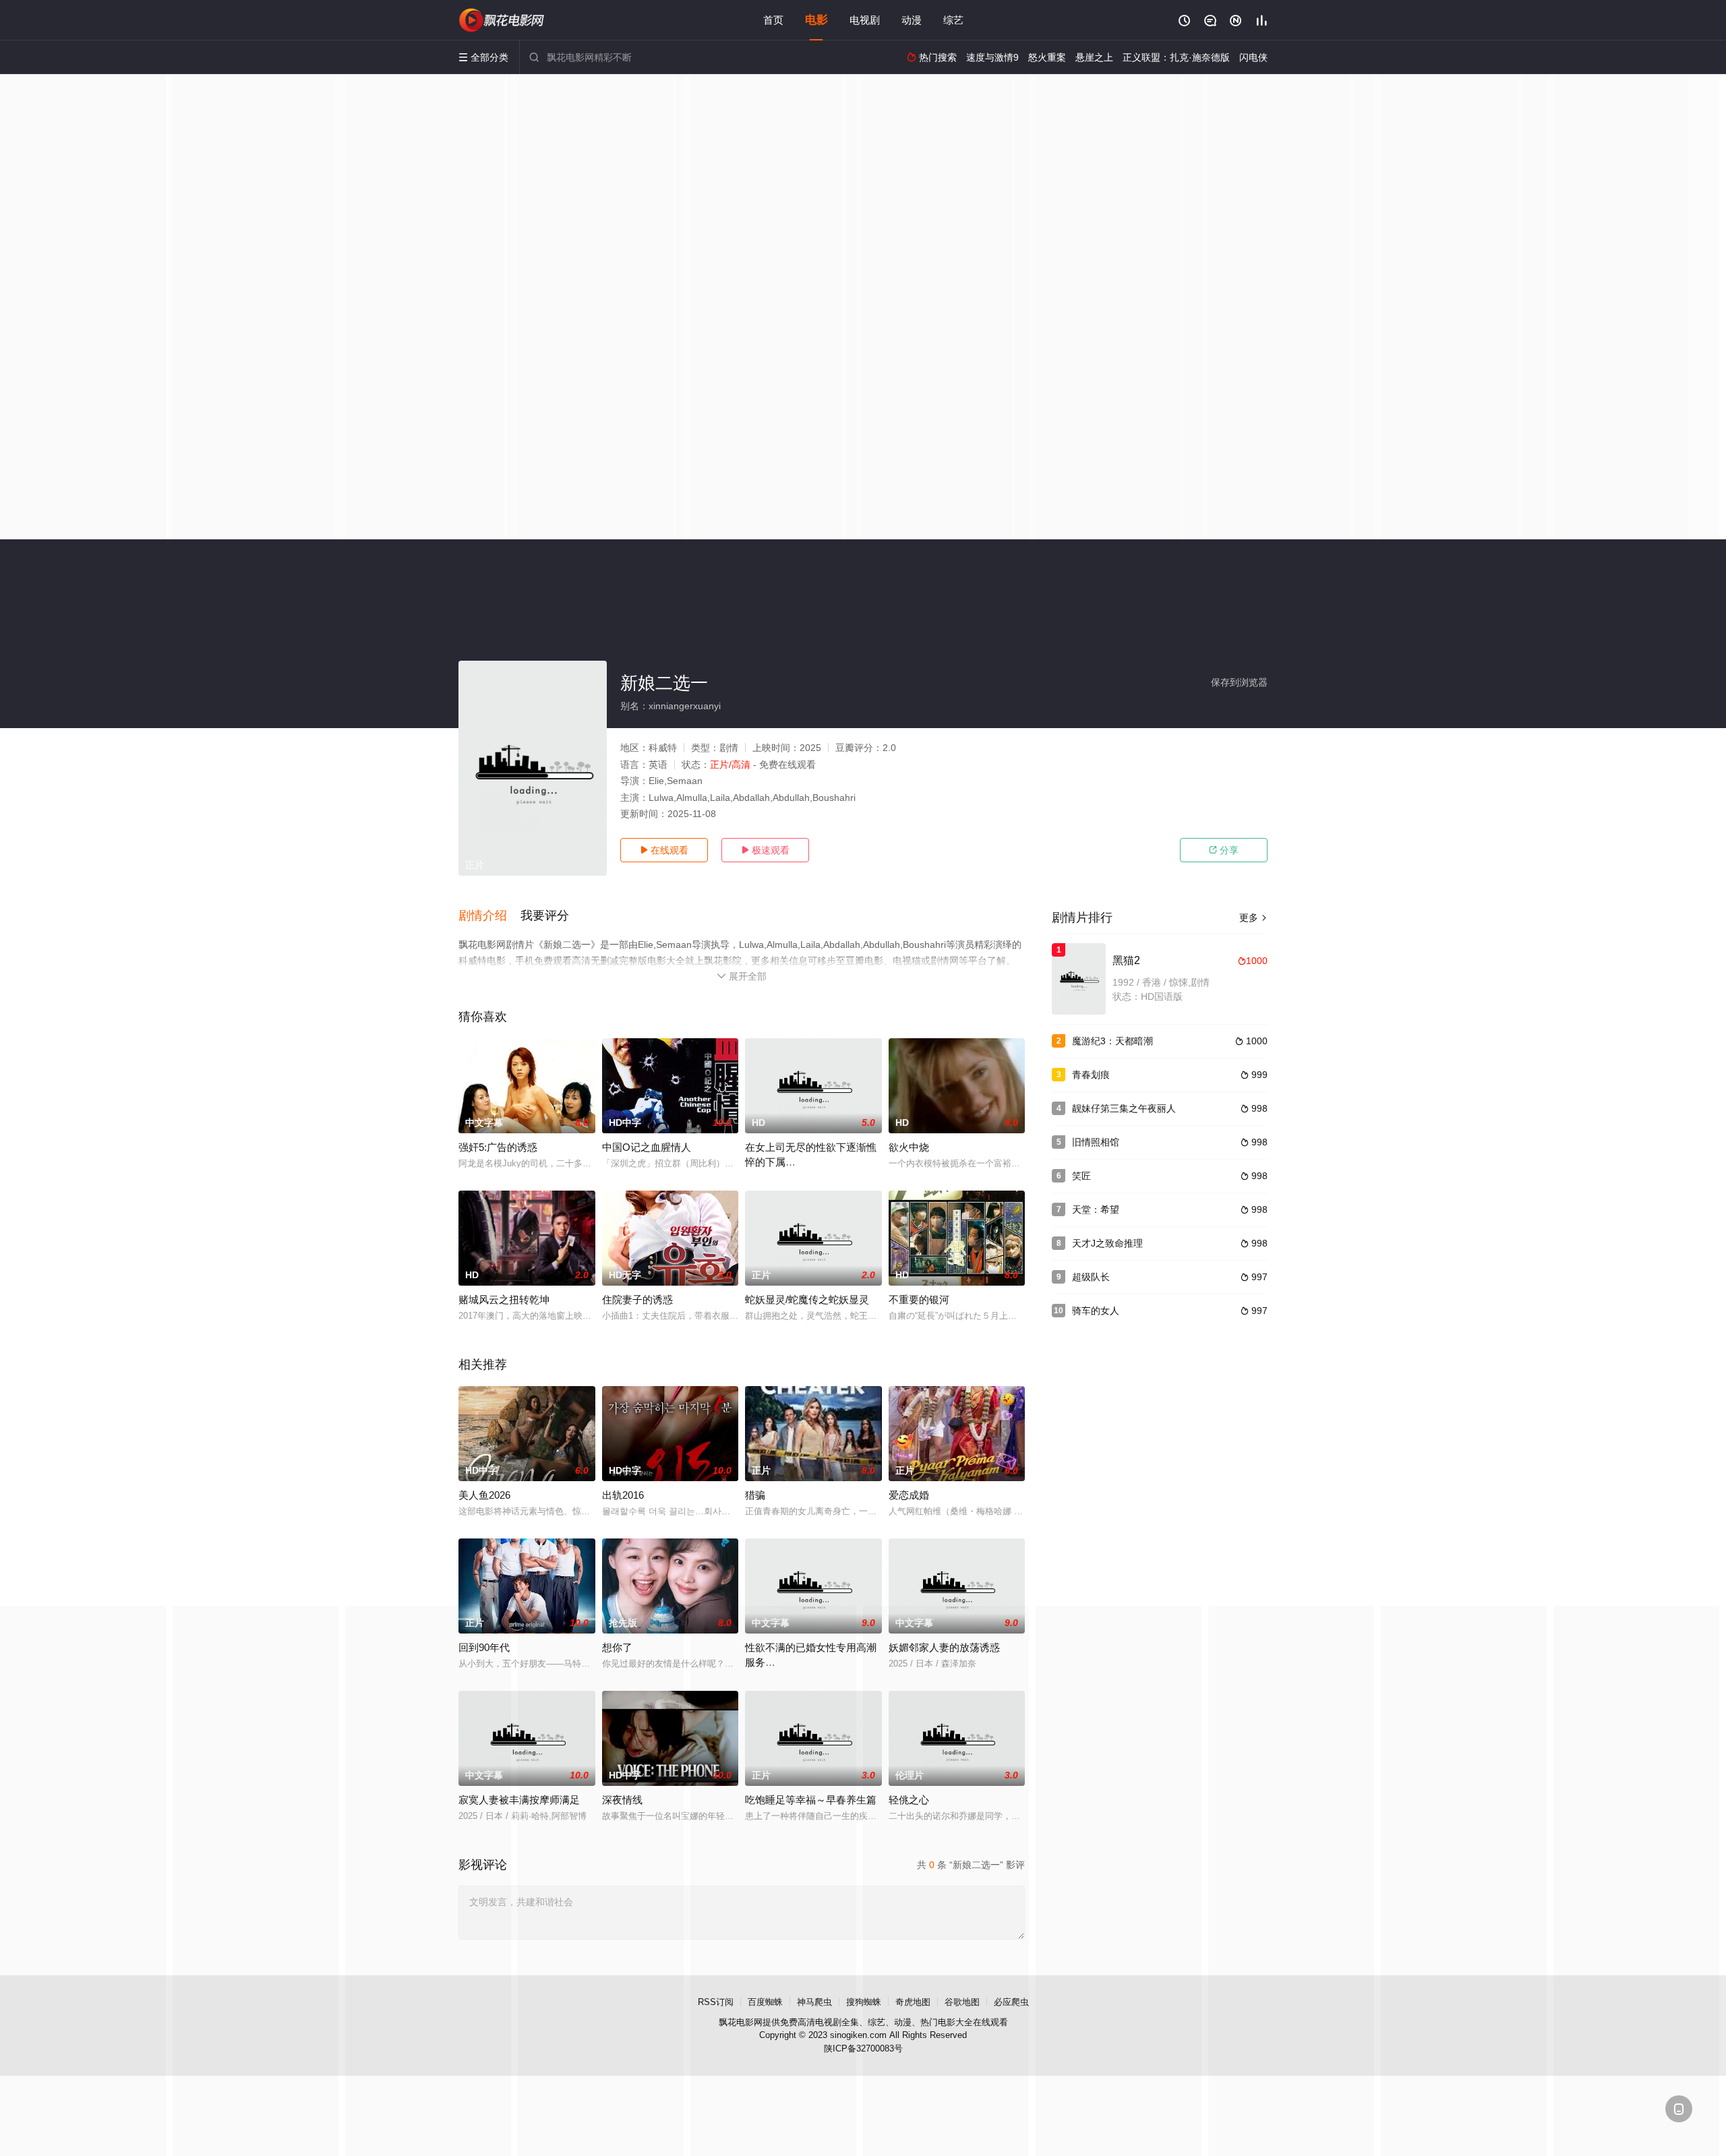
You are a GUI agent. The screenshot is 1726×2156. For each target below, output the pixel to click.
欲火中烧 (909, 1147)
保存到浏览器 (1239, 682)
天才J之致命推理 (1107, 1243)
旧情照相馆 (1096, 1142)
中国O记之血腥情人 (647, 1147)
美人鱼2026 (484, 1495)
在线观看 (664, 850)
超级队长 (1091, 1277)
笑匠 (1081, 1176)
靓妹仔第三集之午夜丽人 (1124, 1108)
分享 (1224, 850)
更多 (1253, 918)
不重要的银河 (919, 1299)
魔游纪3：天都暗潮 (1112, 1041)
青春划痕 (1091, 1075)
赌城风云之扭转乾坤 (504, 1299)
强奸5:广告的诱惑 (498, 1147)
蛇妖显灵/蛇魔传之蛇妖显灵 (807, 1299)
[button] (489, 916)
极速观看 (765, 850)
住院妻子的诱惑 (637, 1299)
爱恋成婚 (909, 1495)
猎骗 (755, 1495)
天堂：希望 (1096, 1209)
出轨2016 (623, 1495)
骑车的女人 (1096, 1311)
